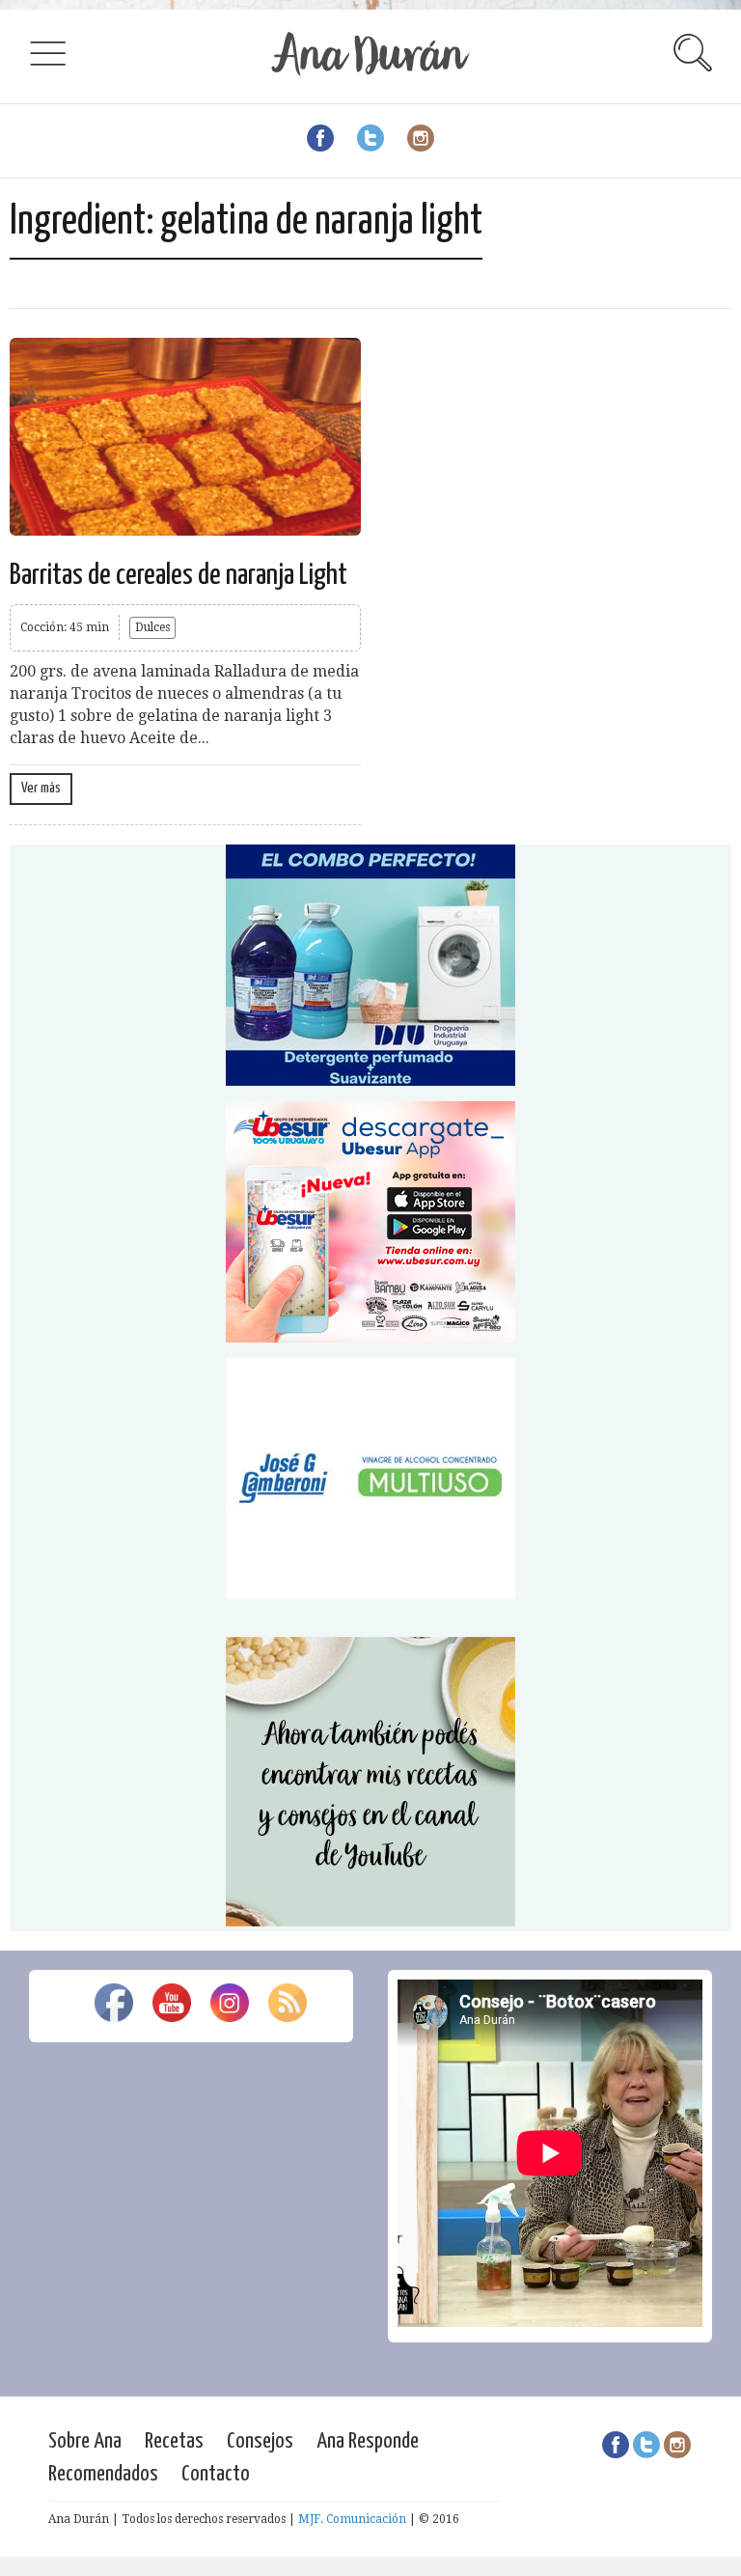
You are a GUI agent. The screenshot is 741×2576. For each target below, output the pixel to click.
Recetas (174, 2441)
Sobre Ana (85, 2441)
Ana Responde (368, 2441)
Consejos (260, 2441)
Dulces (152, 627)
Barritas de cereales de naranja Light (178, 575)
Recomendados (103, 2474)
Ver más (41, 788)
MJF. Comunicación (352, 2519)
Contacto (216, 2474)
